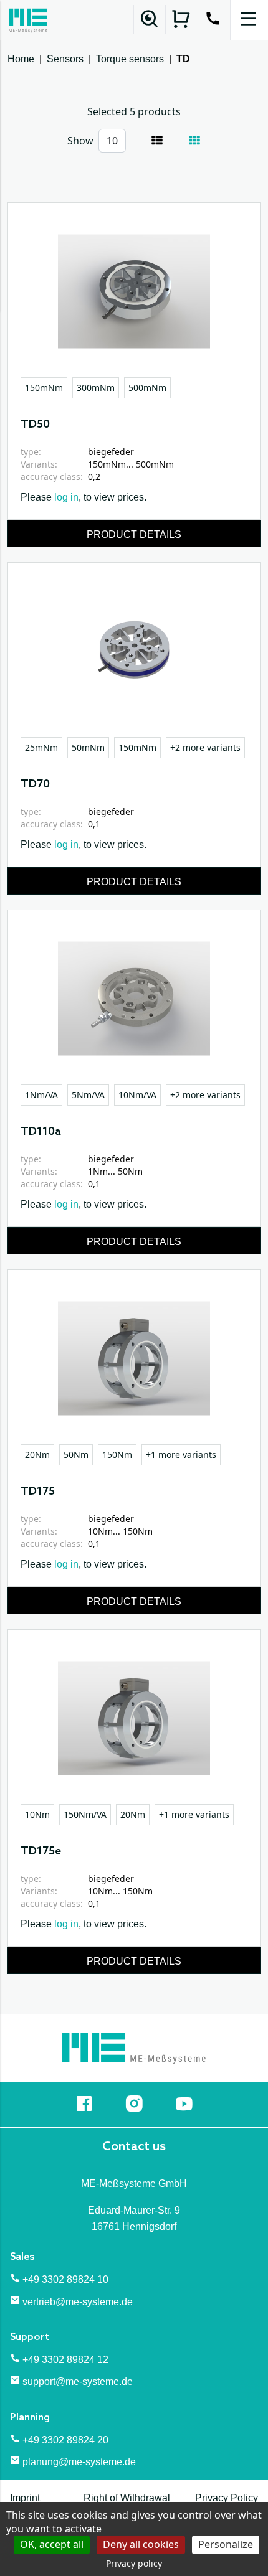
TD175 (38, 1492)
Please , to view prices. (84, 497)
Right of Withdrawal (127, 2498)
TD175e (41, 1851)
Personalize (226, 2544)
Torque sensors (130, 59)
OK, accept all (52, 2544)
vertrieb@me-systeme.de (78, 2302)
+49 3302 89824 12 (65, 2360)
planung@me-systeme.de (79, 2462)
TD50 (35, 425)
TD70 (35, 784)
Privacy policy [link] (134, 2563)
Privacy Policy (227, 2498)
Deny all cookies (141, 2544)
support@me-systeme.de (78, 2381)
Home (21, 59)
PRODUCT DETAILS (134, 534)
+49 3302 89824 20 (65, 2440)
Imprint (25, 2498)
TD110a (41, 1132)
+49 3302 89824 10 (65, 2279)
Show (80, 141)
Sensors (65, 59)
